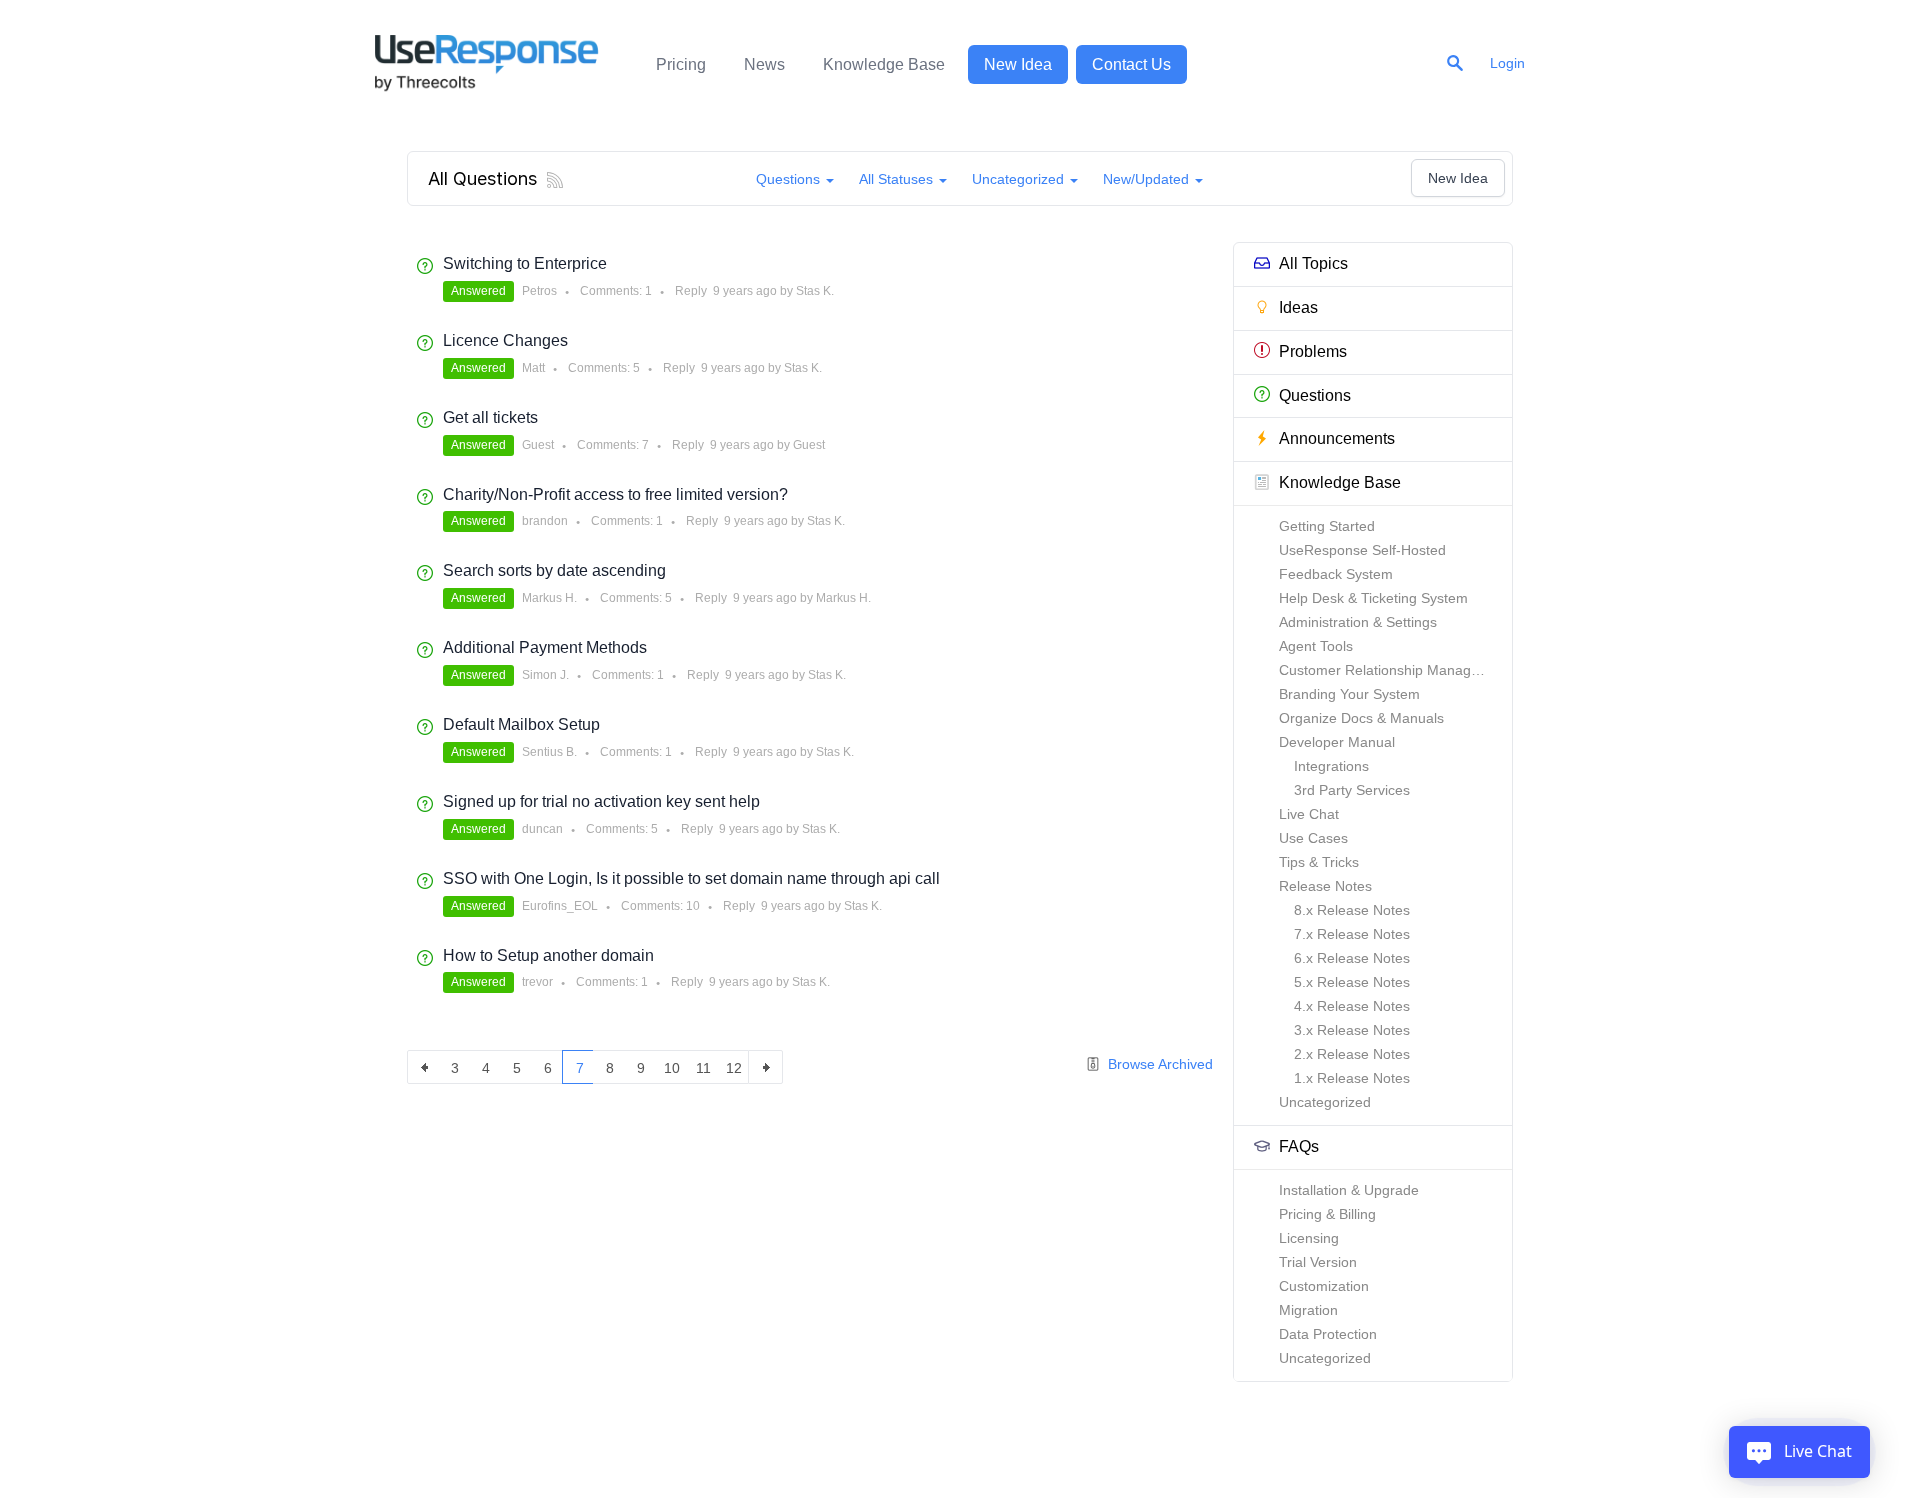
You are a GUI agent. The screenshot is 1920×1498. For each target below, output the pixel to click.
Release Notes (1325, 886)
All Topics (1313, 263)
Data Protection (1328, 1334)
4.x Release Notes (1352, 1006)
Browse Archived (1158, 1064)
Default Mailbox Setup (521, 724)
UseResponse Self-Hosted (1362, 550)
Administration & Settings (1358, 622)
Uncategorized (1325, 1102)
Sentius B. (549, 752)
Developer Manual (1337, 742)
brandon (545, 521)
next (765, 1067)
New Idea (1018, 64)
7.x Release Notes (1352, 934)
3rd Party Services (1352, 790)
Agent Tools (1316, 646)
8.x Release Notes (1352, 910)
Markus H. (549, 598)
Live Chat (1309, 814)
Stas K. (815, 291)
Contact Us (1131, 64)
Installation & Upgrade (1349, 1190)
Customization (1324, 1286)
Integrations (1331, 766)
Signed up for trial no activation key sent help (601, 801)
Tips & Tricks (1319, 862)
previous (424, 1067)
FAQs (1299, 1146)
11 (703, 1068)
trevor (537, 982)
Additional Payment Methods (545, 647)
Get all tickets (490, 417)
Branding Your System (1349, 694)
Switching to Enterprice (525, 263)
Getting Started (1327, 526)
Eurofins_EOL (560, 906)
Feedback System (1336, 574)
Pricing (681, 64)
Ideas (1298, 307)
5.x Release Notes (1352, 982)
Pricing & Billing (1327, 1214)
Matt (533, 368)
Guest (538, 445)
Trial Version (1318, 1262)
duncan (542, 829)
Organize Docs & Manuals (1361, 718)
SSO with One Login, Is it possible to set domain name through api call (691, 878)
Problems (1313, 351)
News (764, 64)
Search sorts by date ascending (554, 570)
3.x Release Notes (1352, 1030)
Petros (539, 291)
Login (1507, 63)
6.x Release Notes (1352, 958)
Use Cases (1313, 838)
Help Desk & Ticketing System (1373, 598)
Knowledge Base (884, 64)
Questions (1315, 395)
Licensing (1309, 1238)
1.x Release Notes (1352, 1078)
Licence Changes (505, 340)
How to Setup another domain (548, 955)
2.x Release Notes (1352, 1054)
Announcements (1337, 438)
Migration (1308, 1310)
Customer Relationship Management (1395, 670)
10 (693, 906)
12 (734, 1068)
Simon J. (545, 675)
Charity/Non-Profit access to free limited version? (615, 494)
